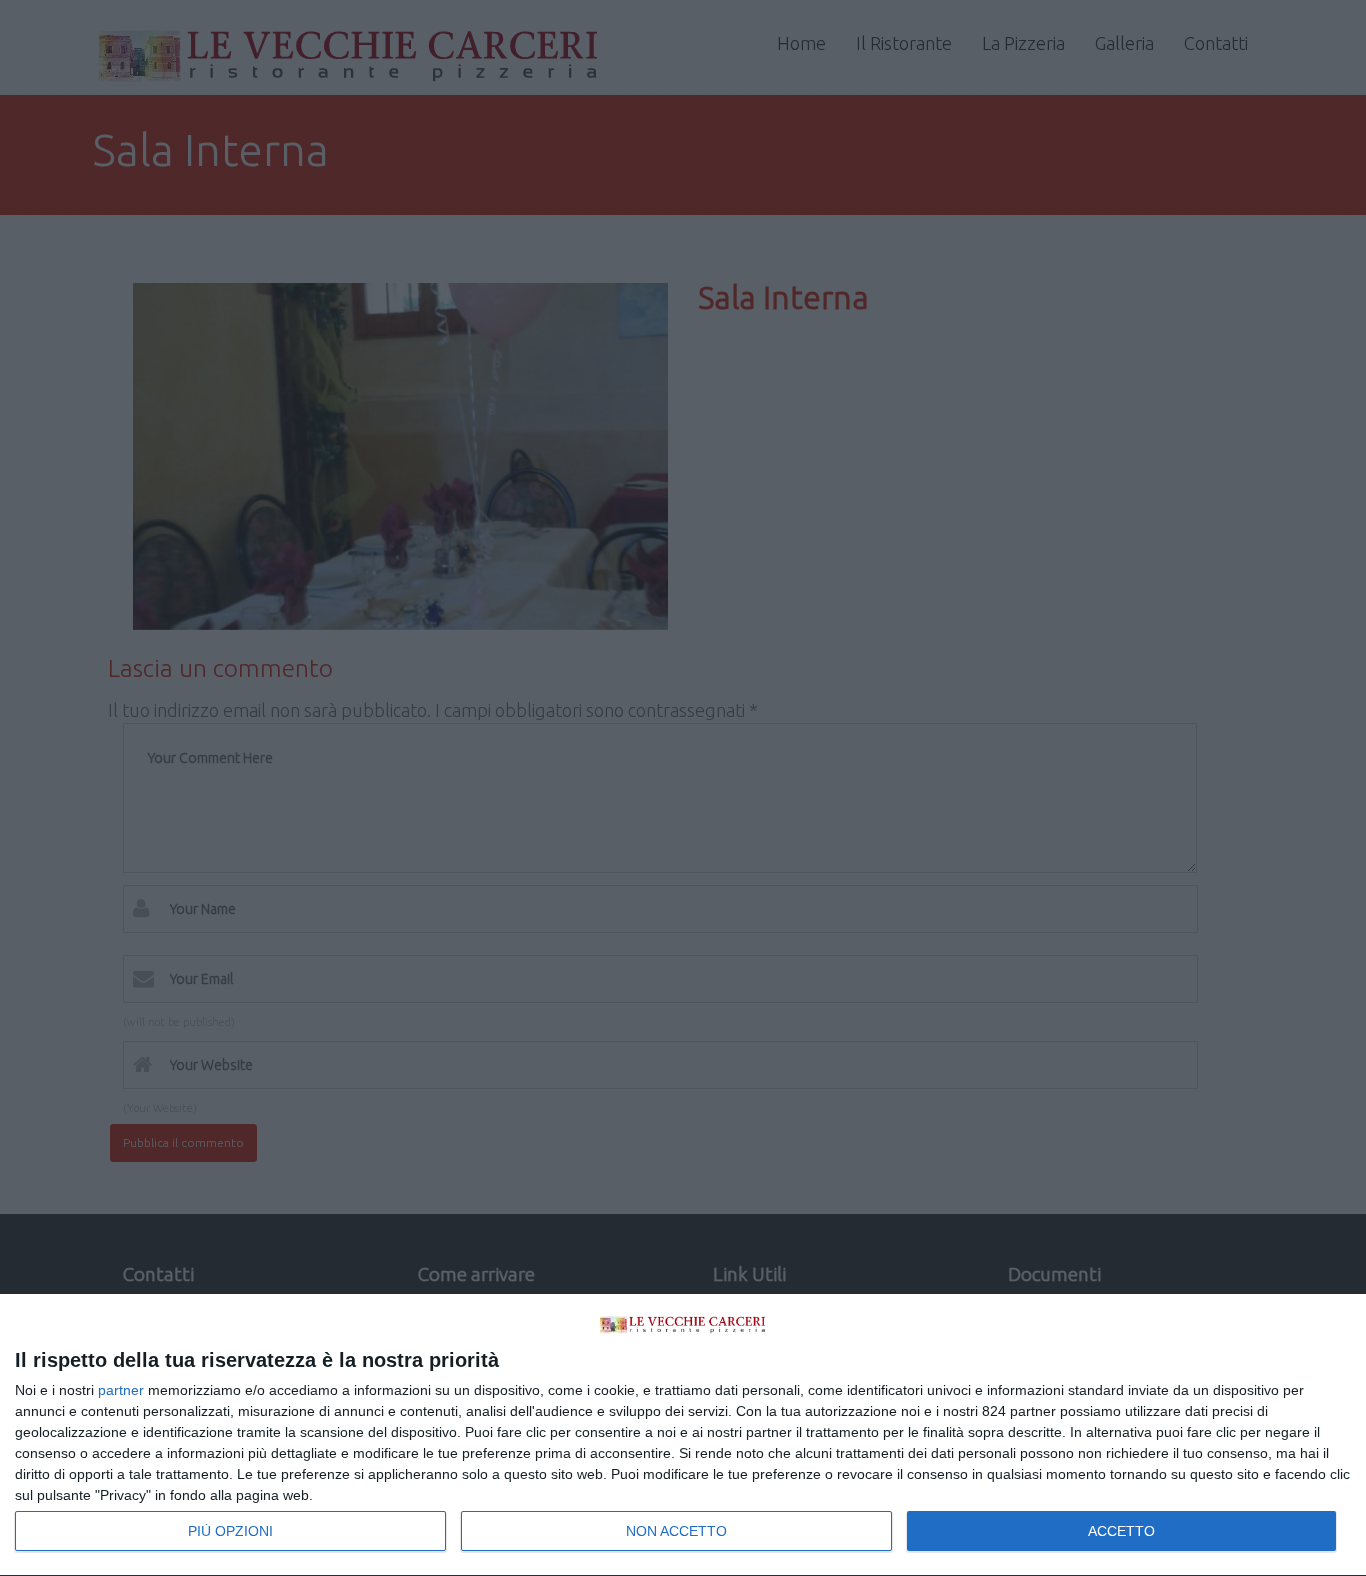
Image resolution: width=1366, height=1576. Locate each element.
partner (121, 1390)
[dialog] (683, 1435)
